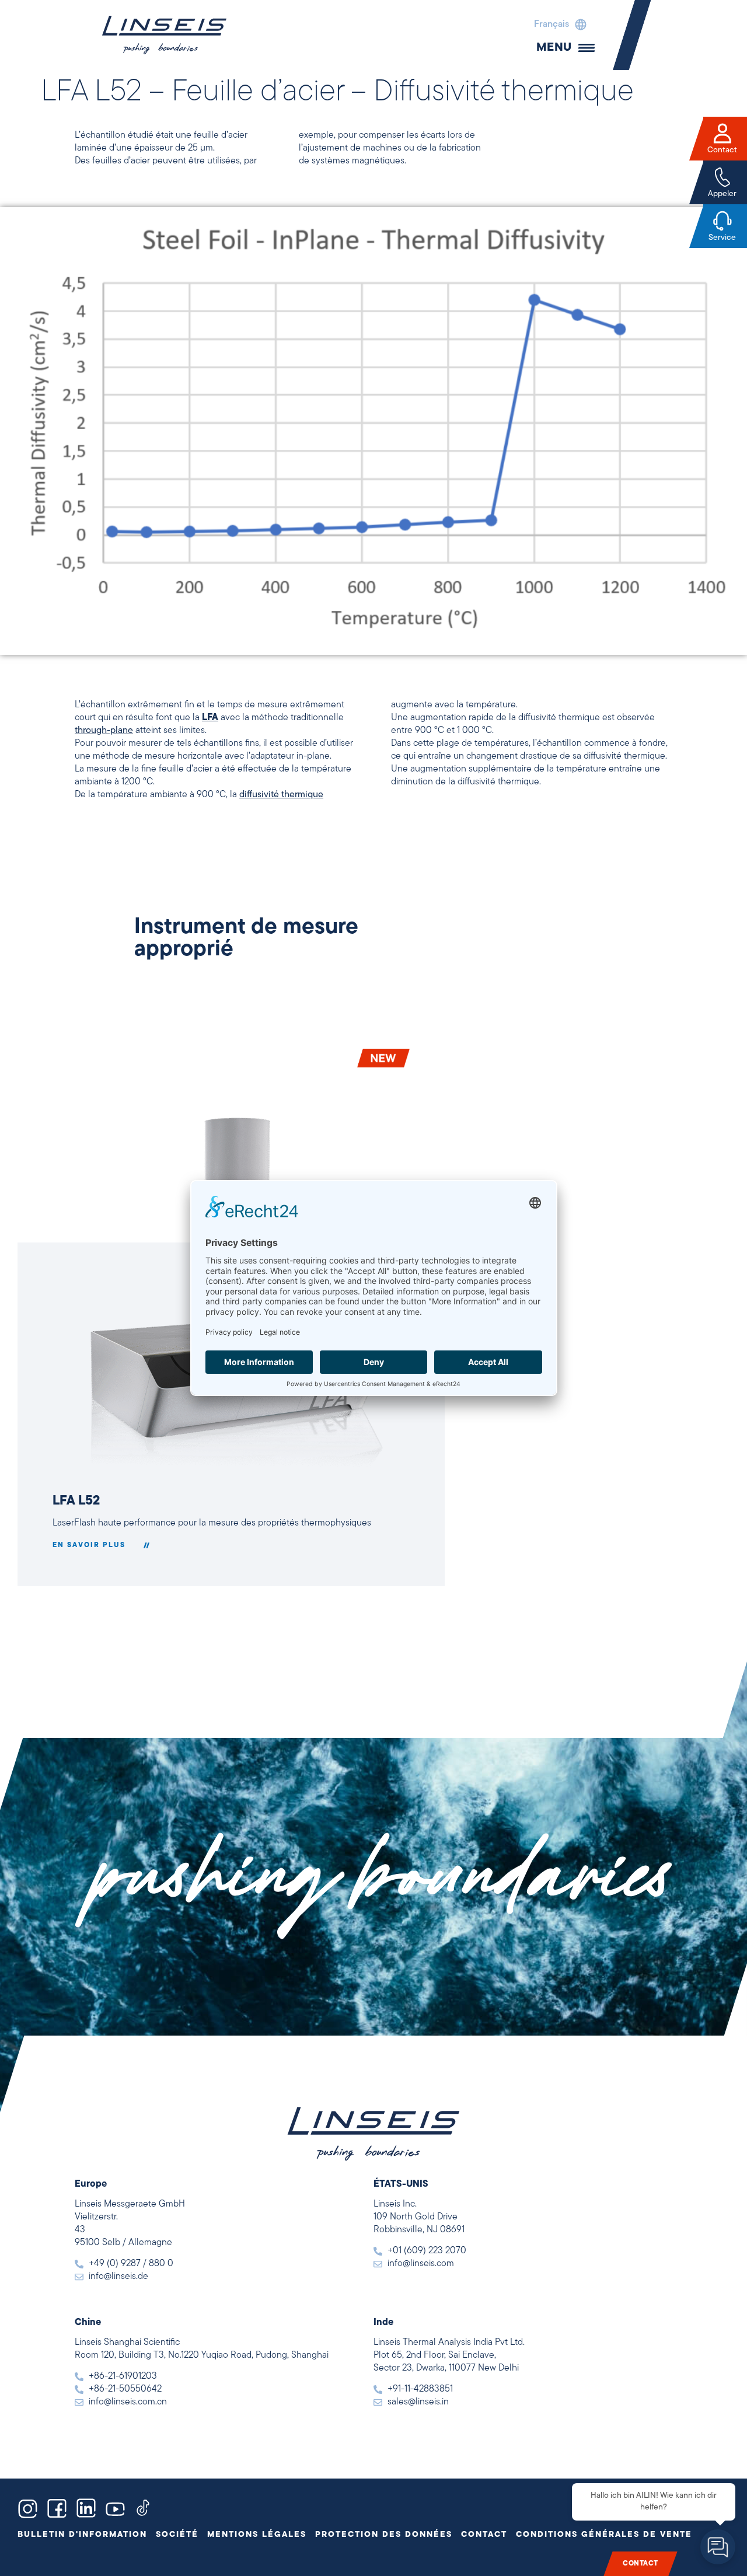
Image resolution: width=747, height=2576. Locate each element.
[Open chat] (718, 2547)
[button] (557, 25)
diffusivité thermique (281, 795)
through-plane (104, 731)
